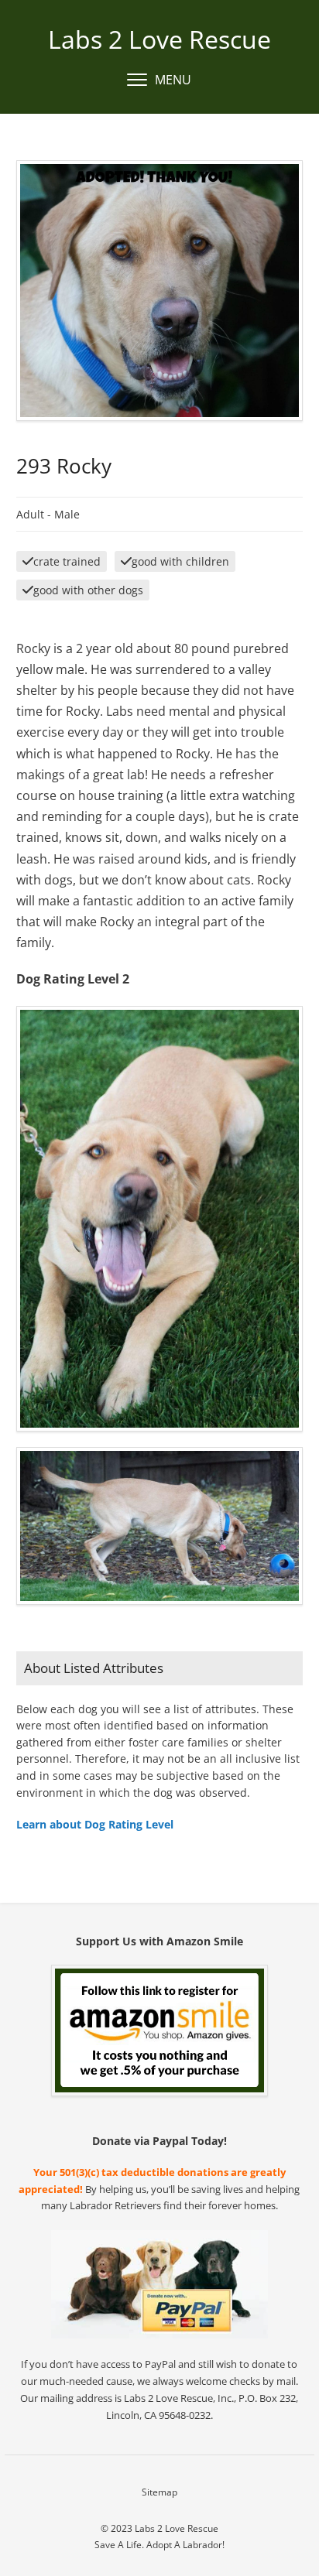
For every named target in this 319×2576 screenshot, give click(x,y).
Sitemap (159, 2492)
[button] (159, 80)
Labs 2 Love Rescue (159, 39)
